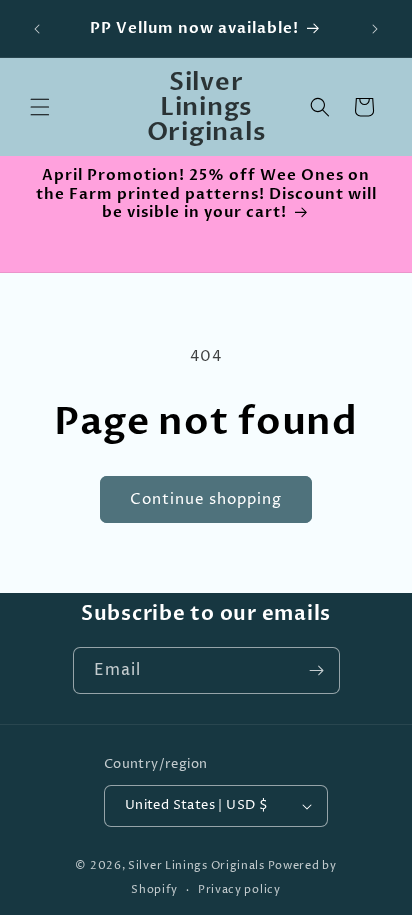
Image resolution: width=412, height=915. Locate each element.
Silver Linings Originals (196, 865)
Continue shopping (206, 499)
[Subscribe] (317, 670)
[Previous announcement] (37, 29)
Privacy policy (239, 889)
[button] (40, 107)
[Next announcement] (375, 29)
